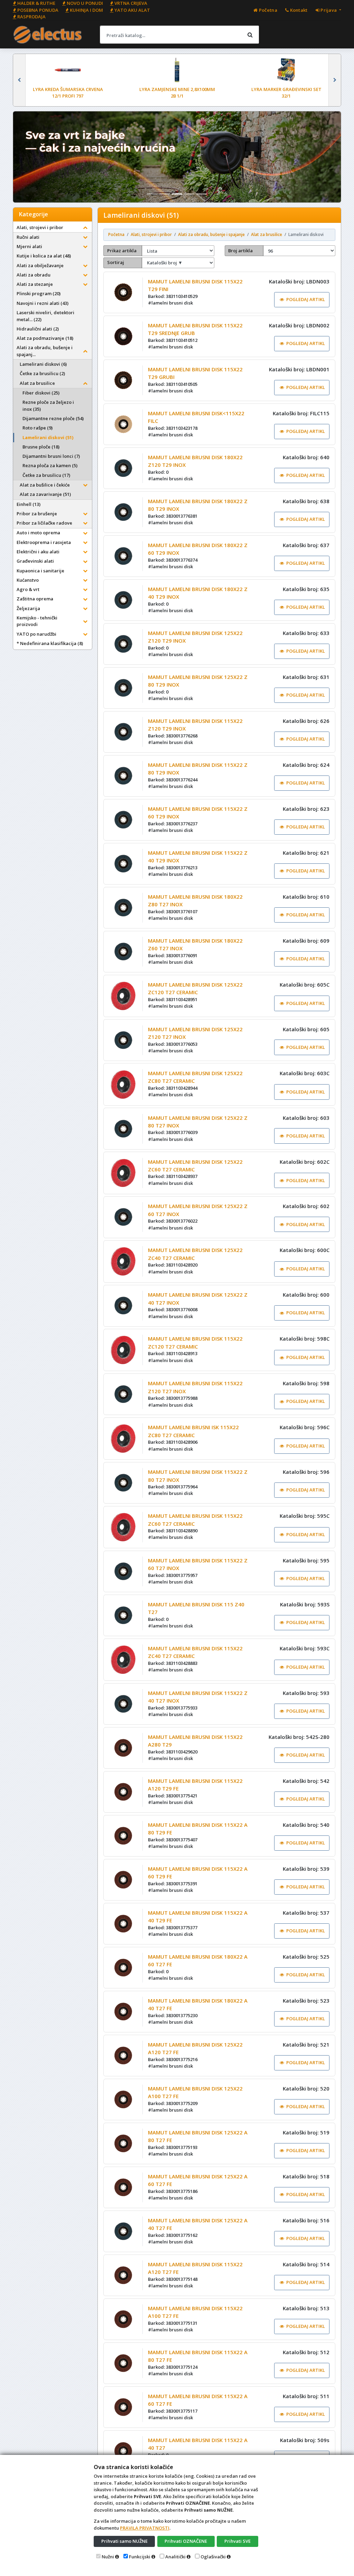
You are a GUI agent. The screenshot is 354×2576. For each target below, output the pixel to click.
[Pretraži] (250, 35)
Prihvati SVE (237, 2541)
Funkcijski (140, 2557)
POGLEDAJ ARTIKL (306, 299)
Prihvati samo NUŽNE (124, 2541)
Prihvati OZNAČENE (186, 2541)
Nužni (108, 2557)
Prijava (329, 10)
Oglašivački (213, 2557)
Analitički (175, 2557)
